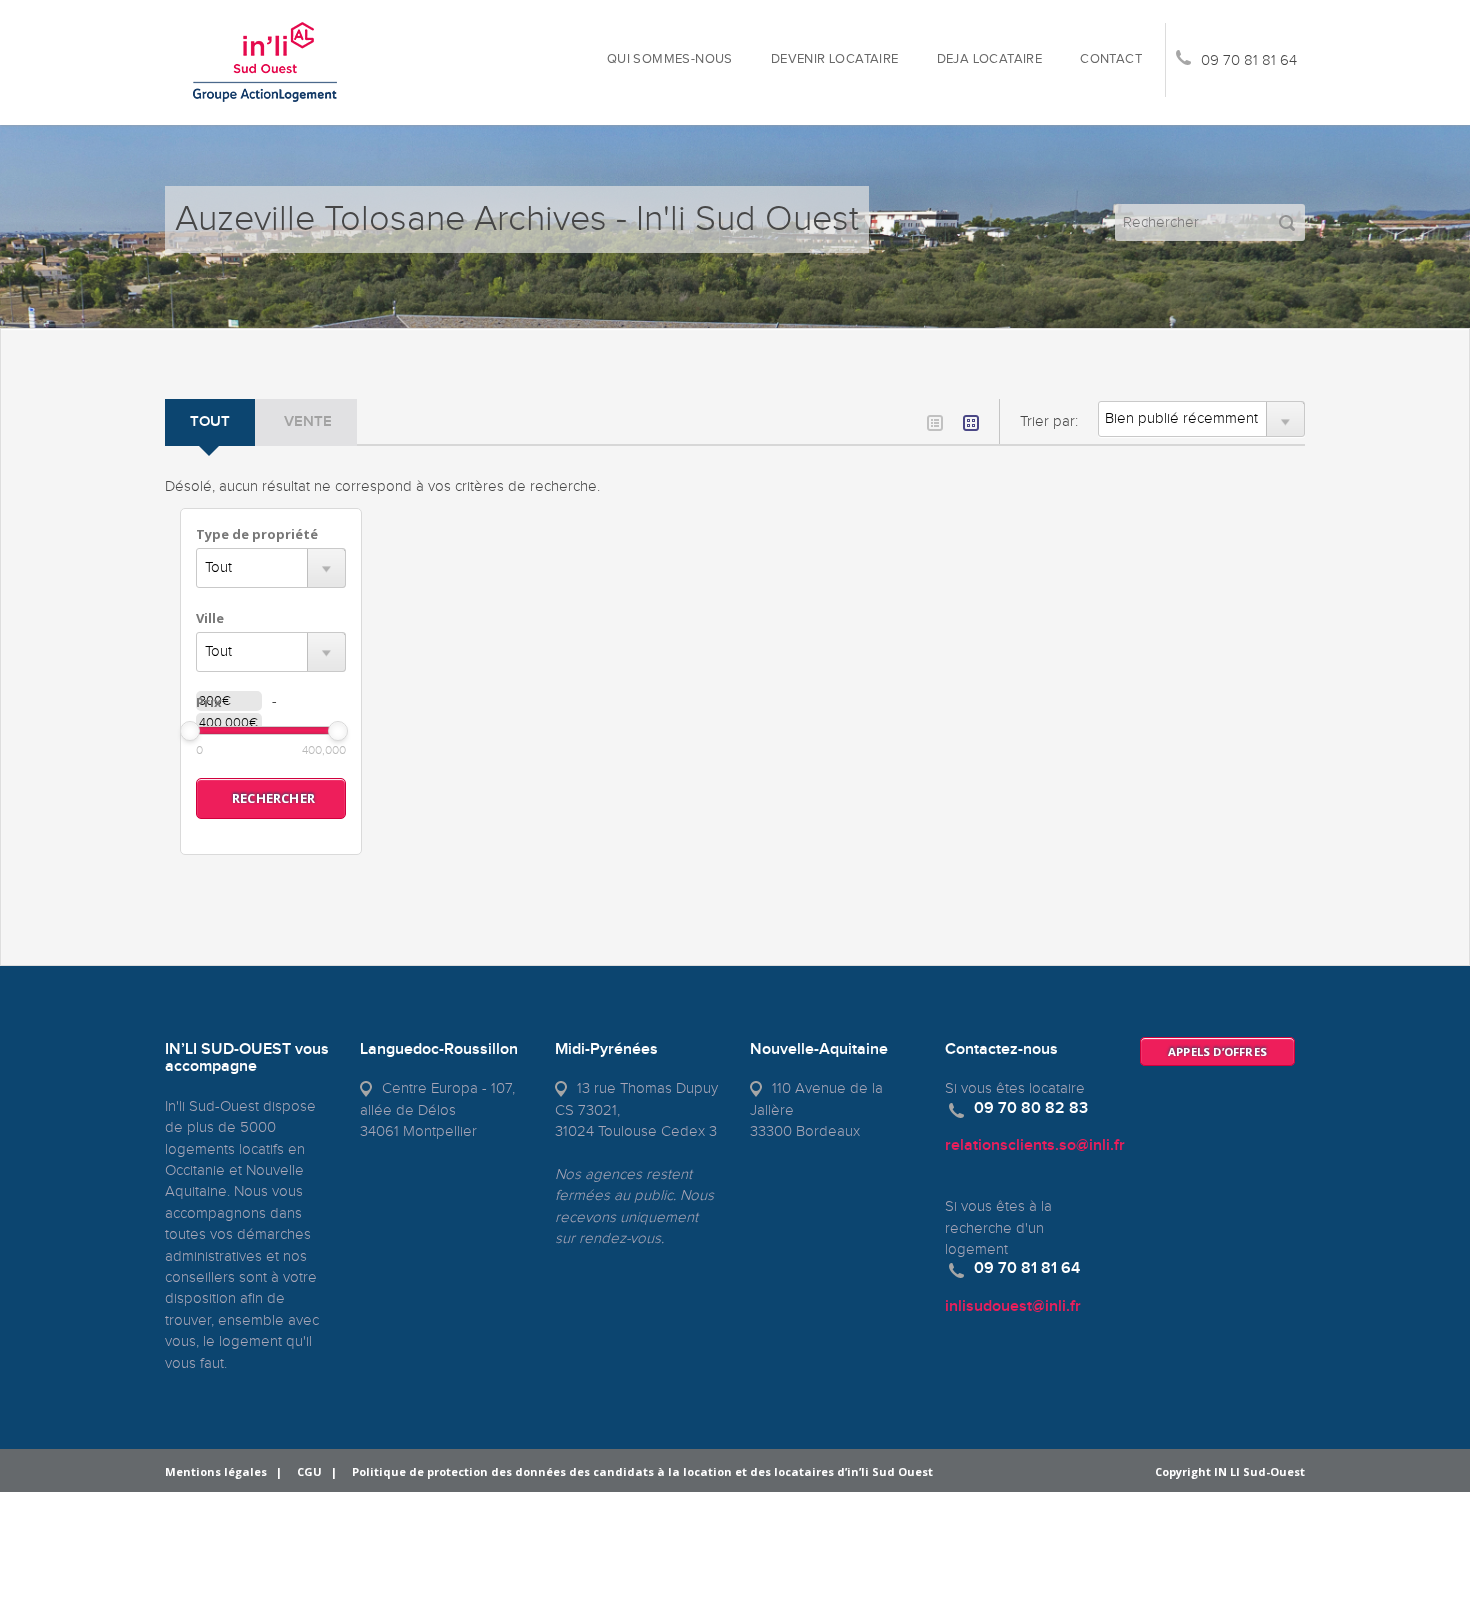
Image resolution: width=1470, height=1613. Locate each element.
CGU (309, 1471)
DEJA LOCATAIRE (990, 59)
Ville (210, 618)
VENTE (308, 422)
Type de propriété (257, 534)
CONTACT (1111, 59)
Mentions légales (216, 1471)
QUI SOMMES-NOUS (670, 59)
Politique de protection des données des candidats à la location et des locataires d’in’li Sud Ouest (642, 1471)
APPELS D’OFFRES (1217, 1051)
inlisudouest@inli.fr (1013, 1306)
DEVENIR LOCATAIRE (835, 59)
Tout (210, 422)
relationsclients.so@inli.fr (1035, 1145)
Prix (209, 702)
